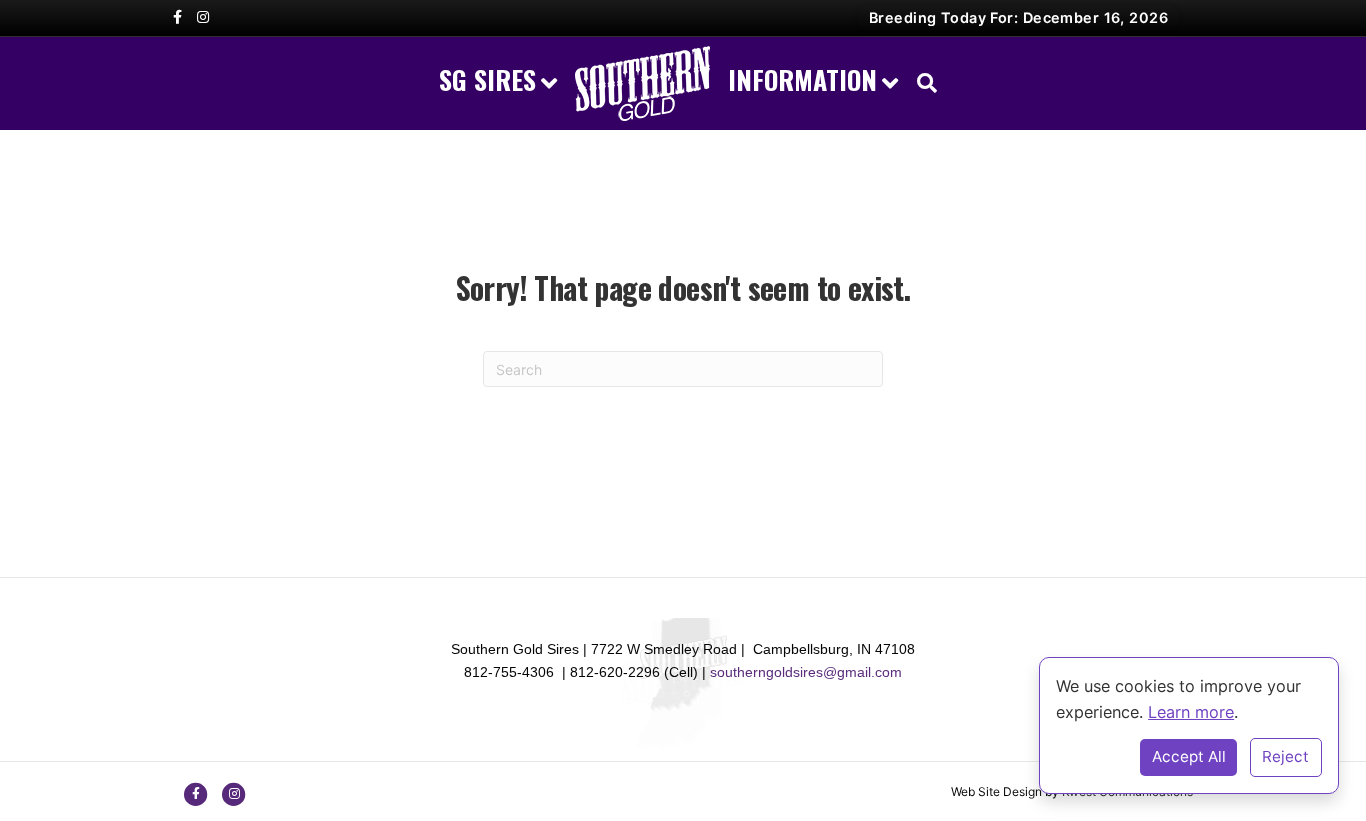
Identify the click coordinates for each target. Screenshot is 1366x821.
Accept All (1189, 756)
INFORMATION (802, 79)
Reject (1285, 756)
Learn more (1191, 712)
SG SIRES (487, 79)
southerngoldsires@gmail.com (806, 672)
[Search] (922, 83)
